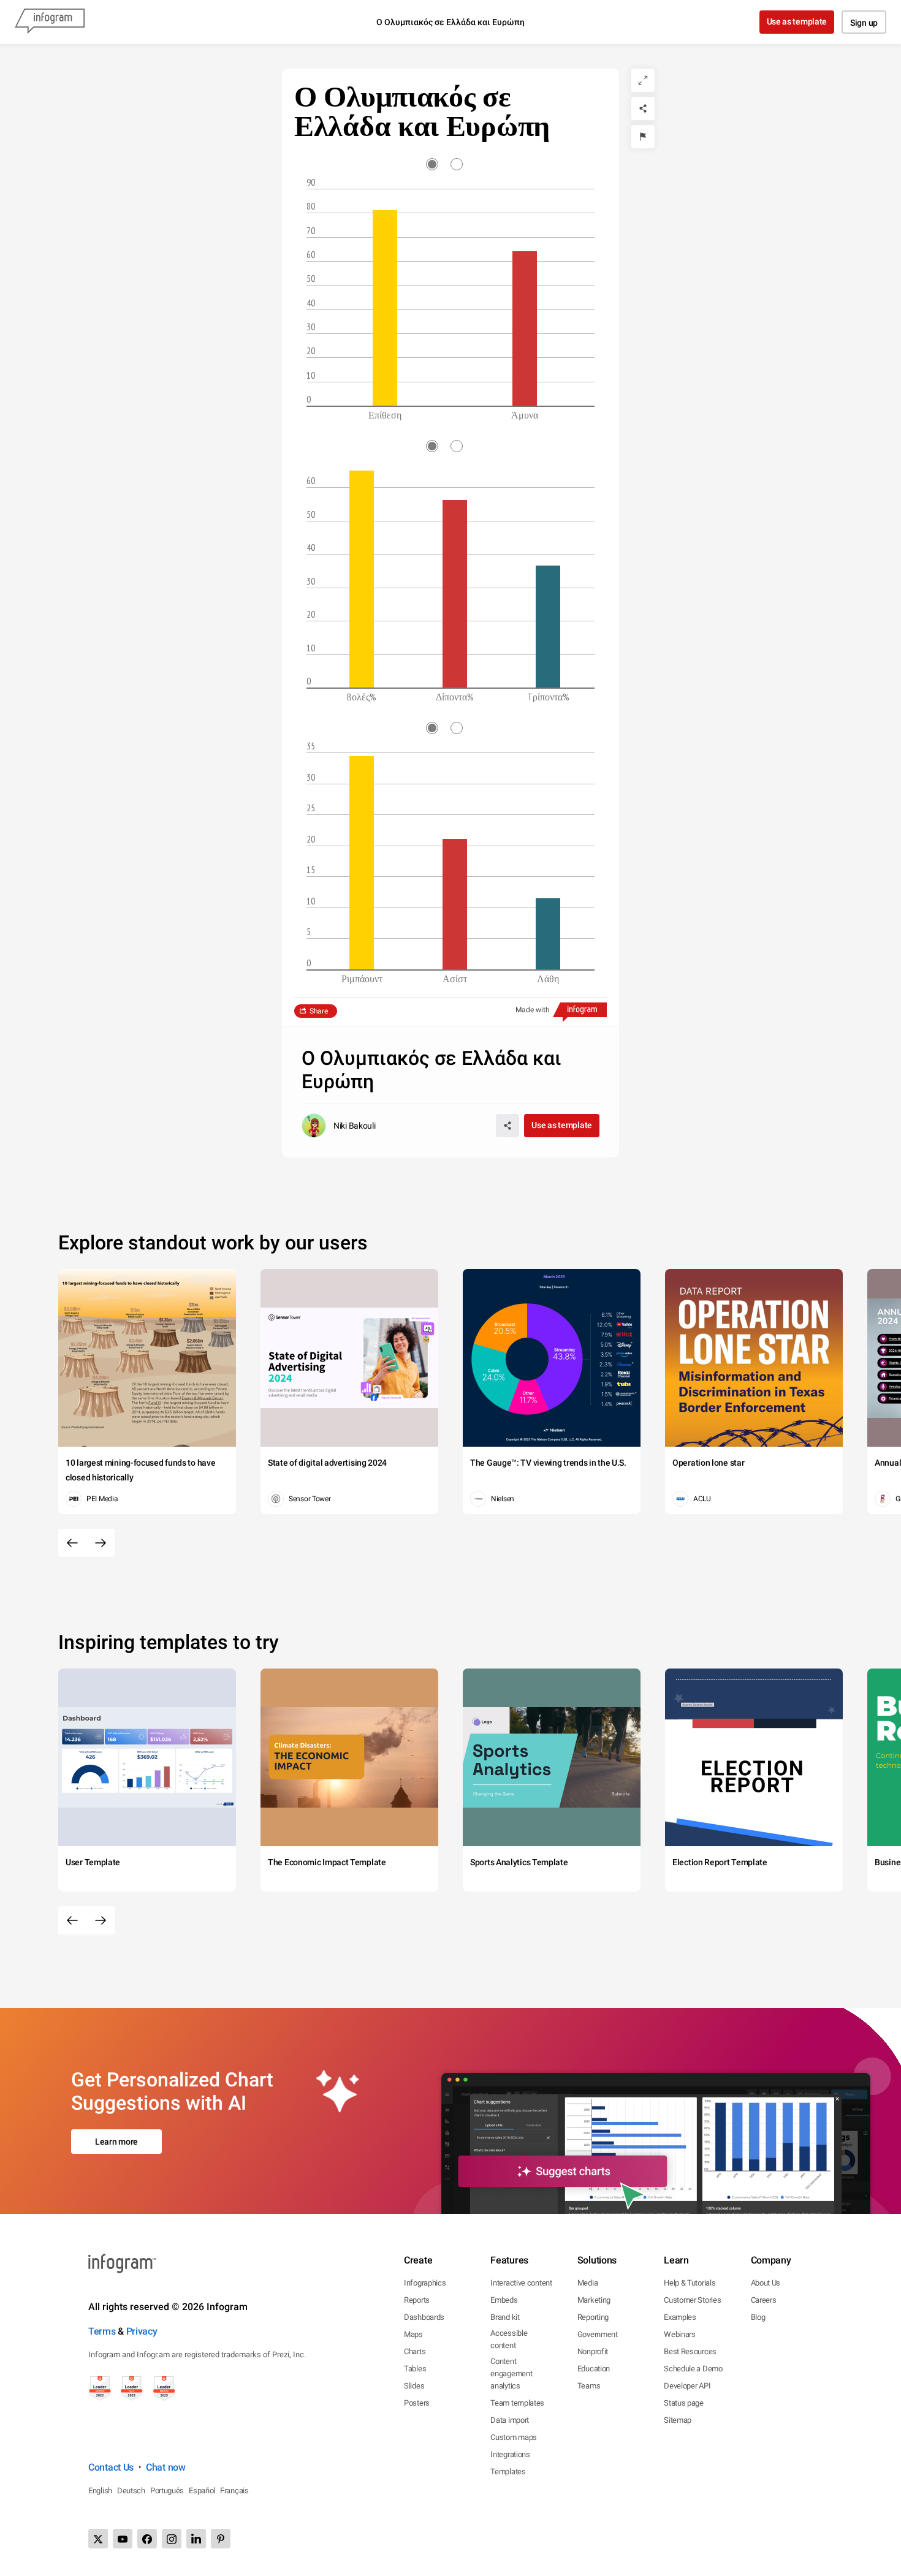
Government (598, 2334)
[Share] (643, 108)
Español (202, 2491)
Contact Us (111, 2467)
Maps (413, 2334)
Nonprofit (593, 2351)
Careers (764, 2300)
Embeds (504, 2300)
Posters (417, 2403)
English (100, 2491)
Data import (510, 2420)
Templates (508, 2472)
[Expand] (643, 80)
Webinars (680, 2334)
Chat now (166, 2467)
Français (234, 2491)
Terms (102, 2331)
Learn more (116, 2142)
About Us (766, 2283)
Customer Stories (692, 2300)
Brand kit (505, 2317)
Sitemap (678, 2420)
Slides (414, 2386)
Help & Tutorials (690, 2283)
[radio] (438, 164)
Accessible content (509, 2339)
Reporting (593, 2317)
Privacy (142, 2331)
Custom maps (514, 2437)
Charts (415, 2351)
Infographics (425, 2283)
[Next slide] (101, 1543)
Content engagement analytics (511, 2373)
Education (594, 2369)
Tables (415, 2369)
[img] (385, 308)
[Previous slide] (72, 1543)
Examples (680, 2317)
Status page (684, 2403)
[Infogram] (50, 22)
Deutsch (131, 2491)
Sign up (864, 23)
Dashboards (424, 2317)
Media (588, 2283)
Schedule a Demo (693, 2369)
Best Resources (690, 2351)
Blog (758, 2317)
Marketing (594, 2300)
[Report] (643, 137)
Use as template (797, 21)
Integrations (510, 2454)
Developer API (687, 2386)
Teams (589, 2386)
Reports (417, 2300)
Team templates (517, 2403)
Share (319, 1011)
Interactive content (521, 2283)
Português (167, 2491)
